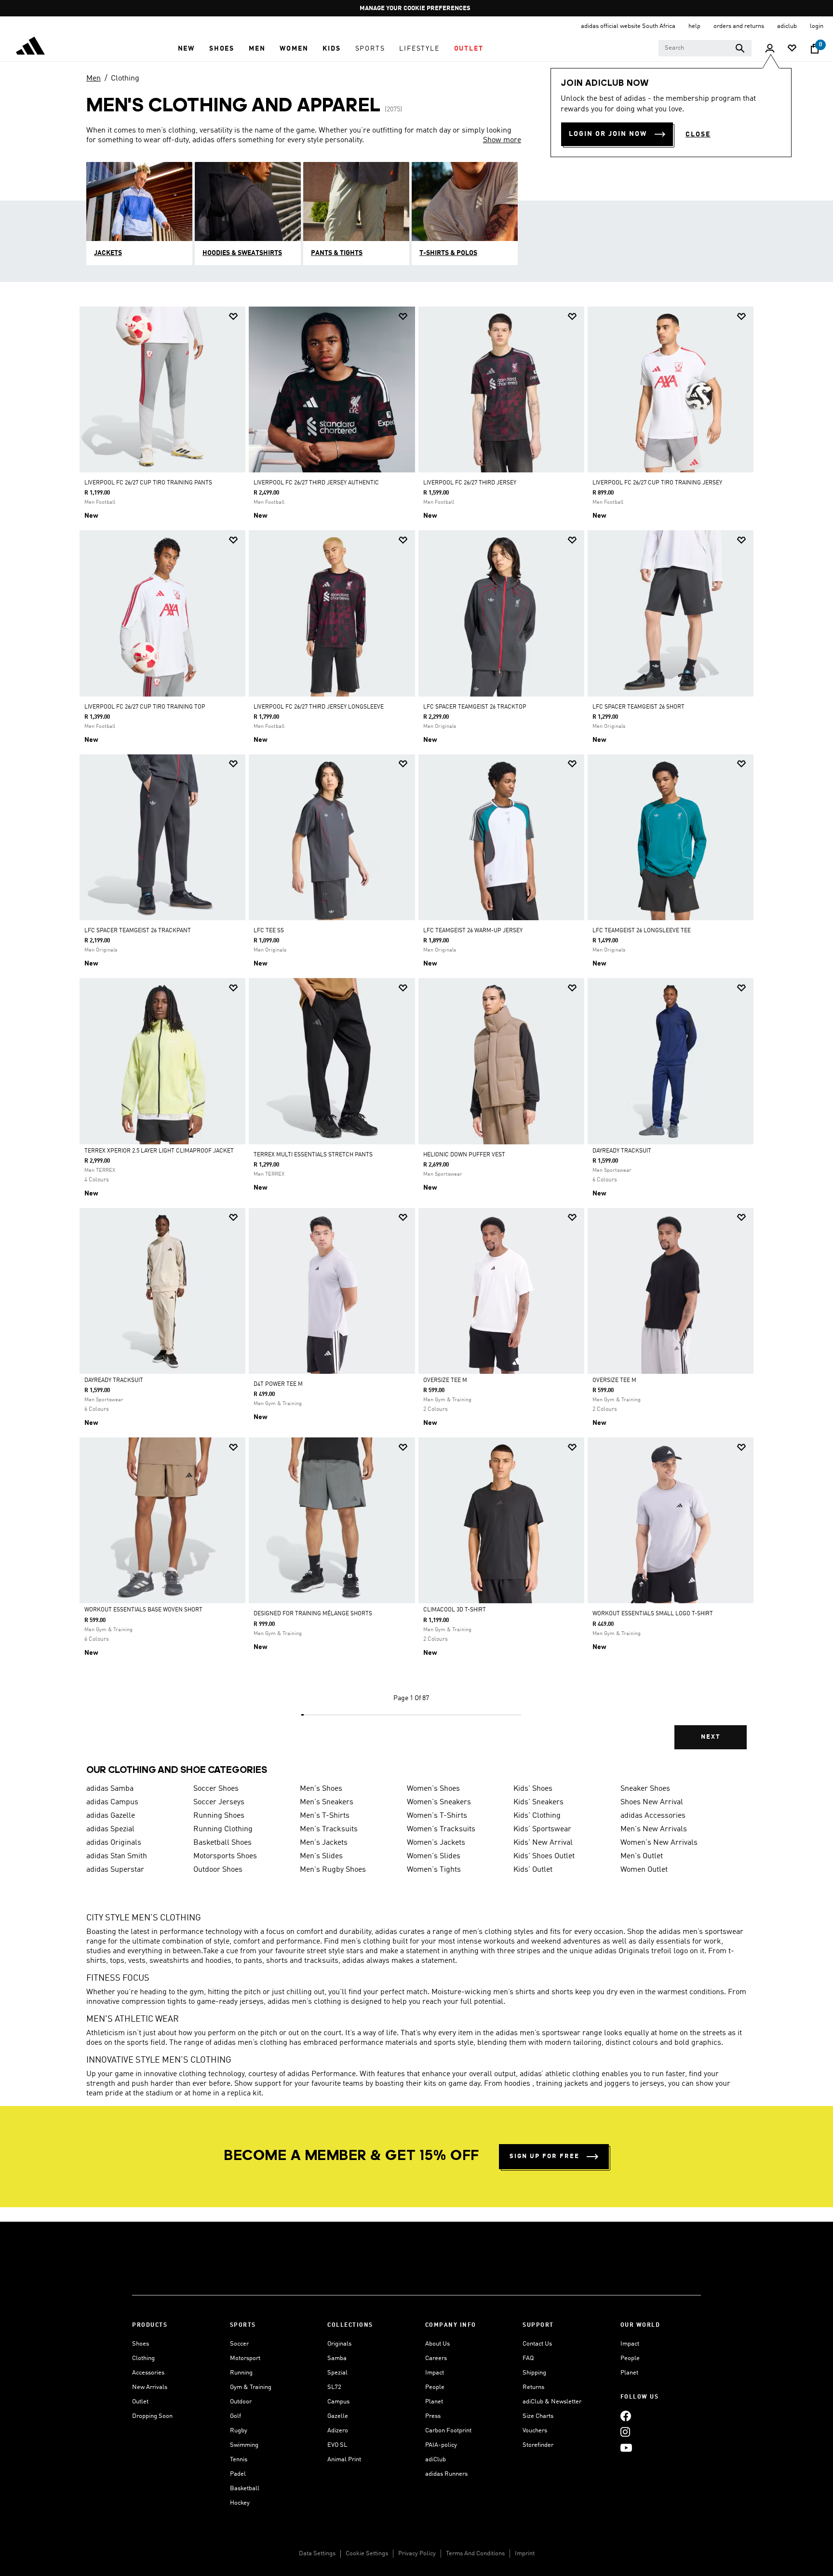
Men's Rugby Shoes (333, 1870)
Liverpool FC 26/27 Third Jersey (470, 483)
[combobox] (705, 48)
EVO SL (337, 2445)
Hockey (240, 2503)
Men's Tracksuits (329, 1829)
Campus (338, 2402)
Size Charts (538, 2416)
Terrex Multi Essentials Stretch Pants (313, 1155)
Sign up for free (544, 2156)
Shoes (141, 2344)
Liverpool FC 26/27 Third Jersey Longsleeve (319, 707)
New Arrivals (150, 2387)
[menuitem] (186, 49)
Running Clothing (223, 1829)
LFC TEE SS (269, 931)
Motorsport (245, 2358)
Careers (436, 2358)
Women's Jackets (436, 1843)
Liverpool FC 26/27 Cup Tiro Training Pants (148, 483)
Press (433, 2416)
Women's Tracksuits (441, 1829)
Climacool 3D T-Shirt (455, 1610)
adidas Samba (110, 1789)
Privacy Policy (417, 2554)
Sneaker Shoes (645, 1789)
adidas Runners (446, 2474)
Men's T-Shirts (325, 1816)
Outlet (140, 2402)
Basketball (245, 2489)
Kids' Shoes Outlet (544, 1856)
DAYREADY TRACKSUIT (622, 1151)
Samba (337, 2358)
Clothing (125, 79)
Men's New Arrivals (654, 1829)
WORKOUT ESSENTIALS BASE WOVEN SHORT (143, 1610)
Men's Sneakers (327, 1802)
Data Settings (317, 2554)
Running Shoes (219, 1816)
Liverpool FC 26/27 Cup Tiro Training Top (145, 707)
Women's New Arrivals (659, 1843)
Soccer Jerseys (219, 1802)
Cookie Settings (367, 2554)
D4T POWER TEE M (278, 1384)
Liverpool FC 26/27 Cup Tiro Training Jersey (657, 483)
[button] (186, 49)
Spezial (337, 2373)
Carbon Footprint (448, 2431)
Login (817, 26)
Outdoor (241, 2402)
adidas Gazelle (111, 1816)
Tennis (239, 2460)
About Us (437, 2344)
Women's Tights (434, 1870)
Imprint (525, 2554)
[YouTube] (626, 2448)
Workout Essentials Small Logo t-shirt (653, 1614)
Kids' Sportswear (542, 1829)
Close (698, 134)
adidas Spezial (110, 1829)
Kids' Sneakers (538, 1802)
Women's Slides (434, 1856)
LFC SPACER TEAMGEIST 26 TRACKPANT (138, 931)
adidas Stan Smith (117, 1856)
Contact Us (537, 2344)
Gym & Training (251, 2387)
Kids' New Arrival (543, 1843)
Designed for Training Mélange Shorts (313, 1614)
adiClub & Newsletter (552, 2402)
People (435, 2387)
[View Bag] (815, 49)
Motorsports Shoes (225, 1856)
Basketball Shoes (222, 1843)
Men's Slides (321, 1856)
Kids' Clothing (537, 1816)
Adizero (338, 2431)
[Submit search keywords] (740, 48)
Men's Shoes (321, 1789)
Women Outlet (644, 1870)
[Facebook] (626, 2416)
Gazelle (338, 2416)
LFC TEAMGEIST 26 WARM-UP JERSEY (473, 931)
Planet (434, 2402)
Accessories (148, 2373)
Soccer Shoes (216, 1789)
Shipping (534, 2373)
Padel (238, 2474)
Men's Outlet (642, 1856)
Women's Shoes (433, 1789)
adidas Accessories (653, 1816)
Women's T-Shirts (437, 1816)
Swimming (244, 2445)
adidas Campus (112, 1802)
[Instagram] (625, 2432)
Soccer (239, 2344)
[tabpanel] (416, 1036)
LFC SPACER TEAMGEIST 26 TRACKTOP (475, 707)
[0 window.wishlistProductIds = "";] (792, 49)
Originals (339, 2344)
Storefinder (538, 2445)
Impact (435, 2373)
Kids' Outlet (533, 1870)
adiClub (436, 2460)
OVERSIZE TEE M (445, 1381)
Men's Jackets (324, 1843)
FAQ (528, 2358)
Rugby (239, 2431)
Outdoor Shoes (218, 1870)
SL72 (334, 2387)
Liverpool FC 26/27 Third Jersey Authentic (316, 483)
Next (711, 1737)
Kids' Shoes (533, 1789)
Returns (533, 2387)
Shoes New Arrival (652, 1802)
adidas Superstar (115, 1870)
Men (94, 79)
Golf (235, 2416)
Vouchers (535, 2431)
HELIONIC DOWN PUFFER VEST (464, 1155)
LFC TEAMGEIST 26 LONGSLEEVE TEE (642, 931)
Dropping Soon (152, 2416)
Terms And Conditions (475, 2554)
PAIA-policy (441, 2445)
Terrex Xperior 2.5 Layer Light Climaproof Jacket (159, 1151)
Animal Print (344, 2460)
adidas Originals (114, 1843)
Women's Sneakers (439, 1802)
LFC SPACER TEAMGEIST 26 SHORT (638, 707)
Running (241, 2373)
